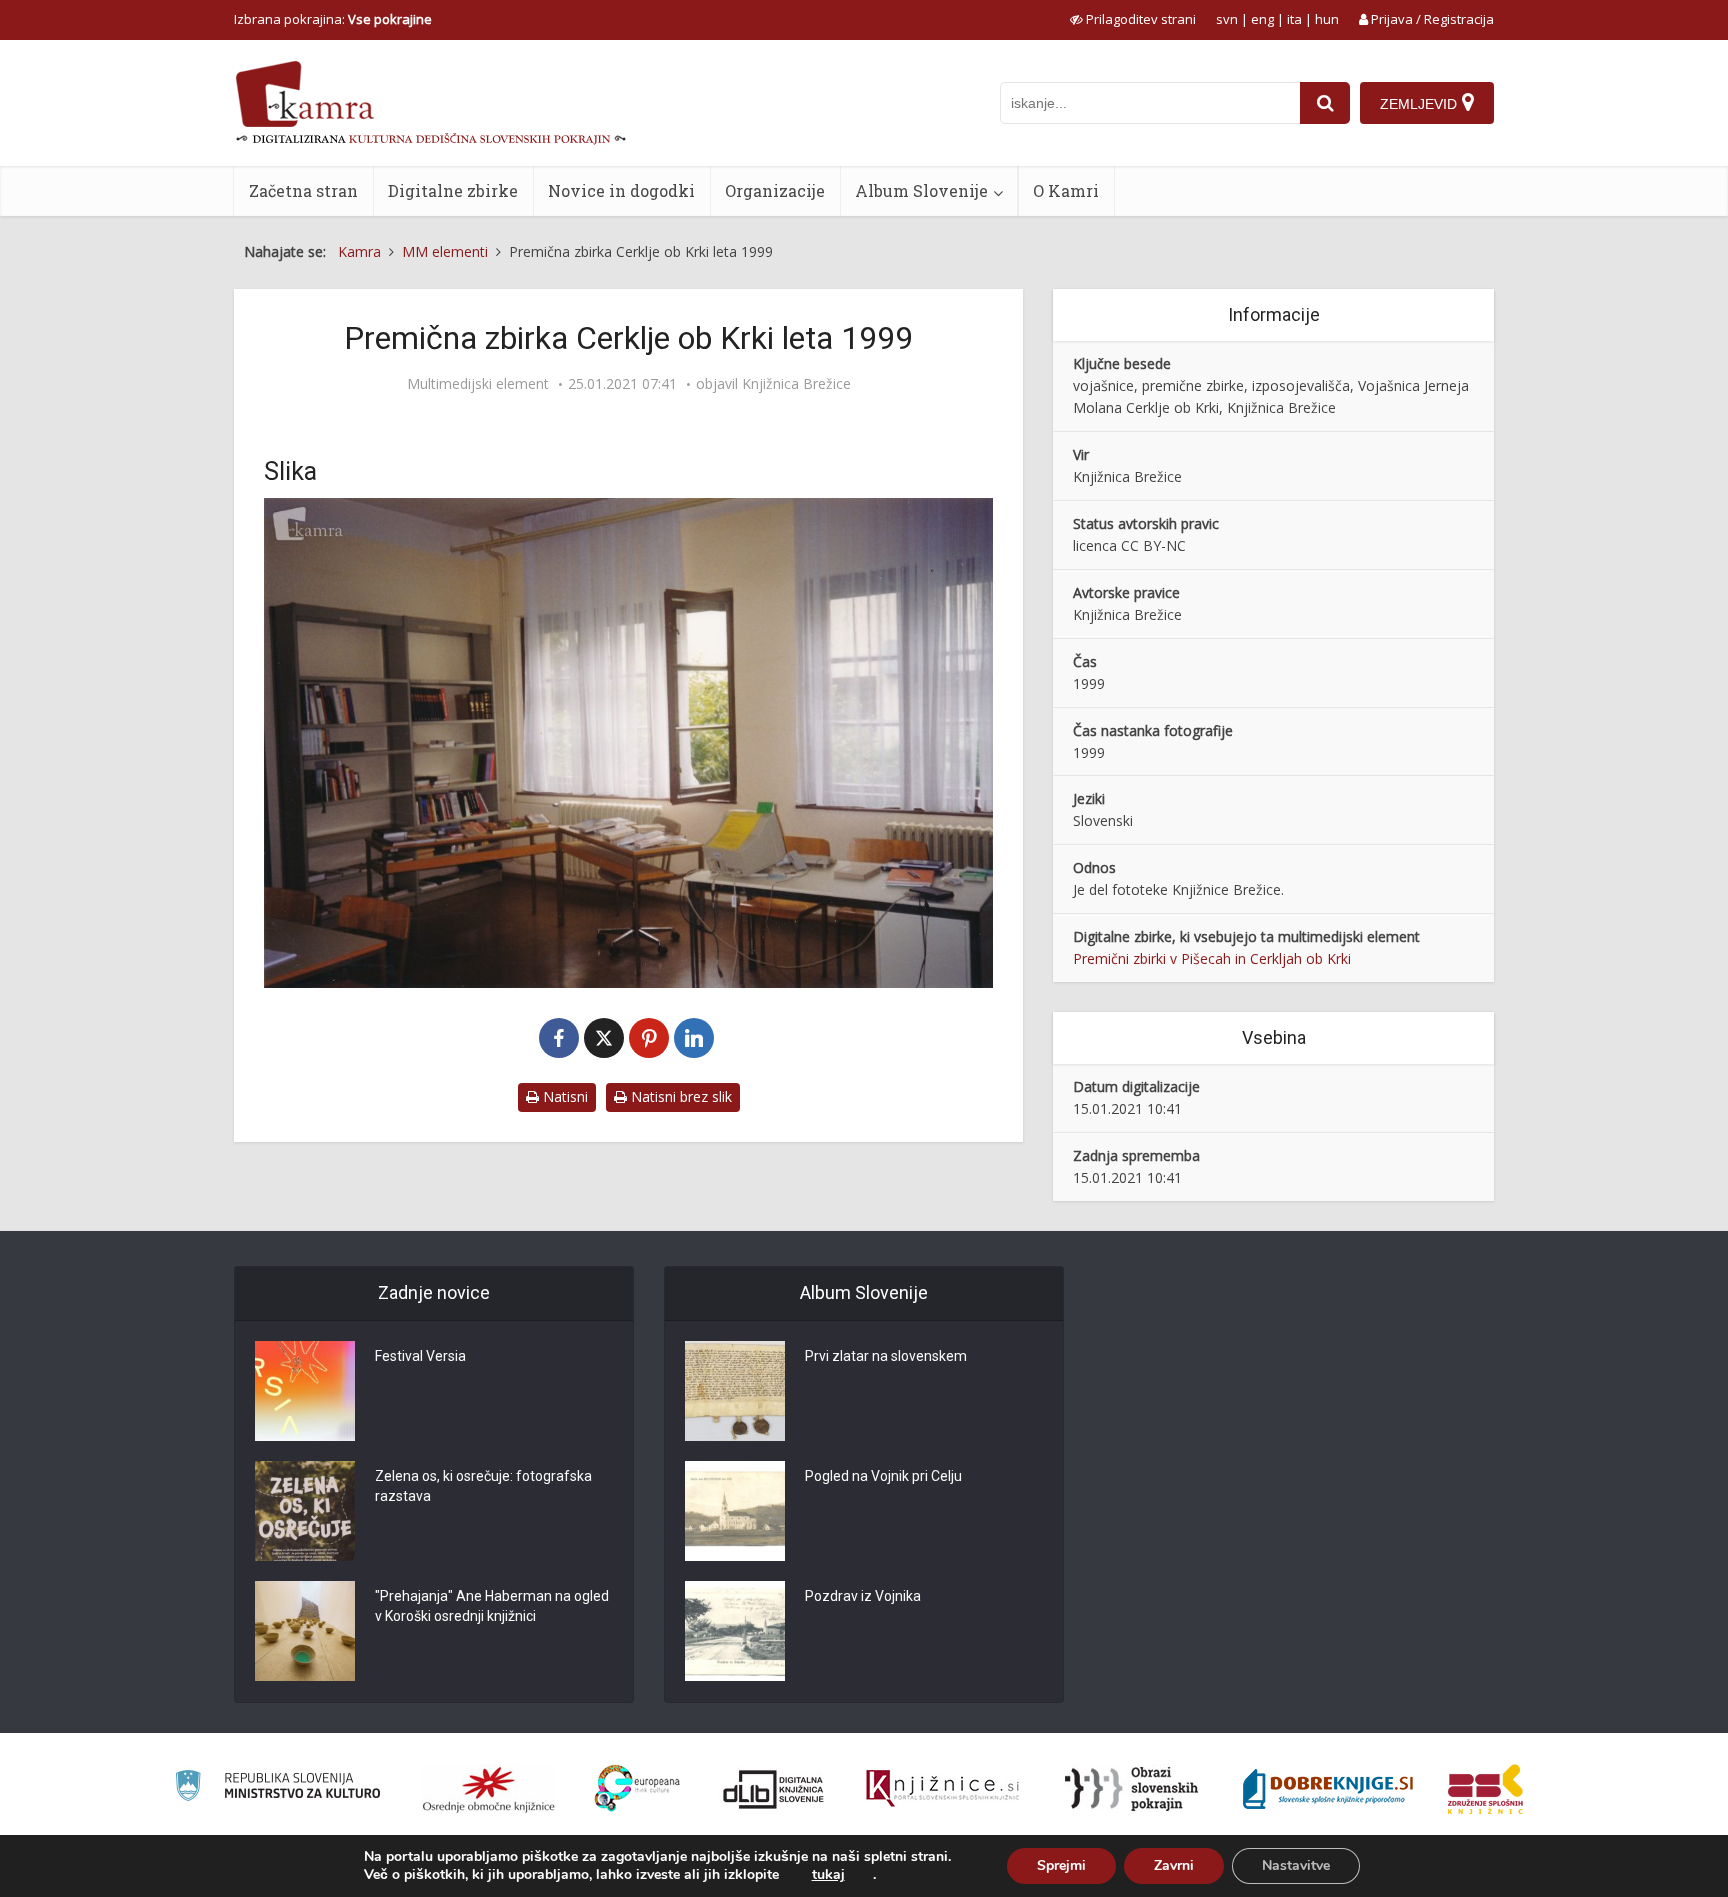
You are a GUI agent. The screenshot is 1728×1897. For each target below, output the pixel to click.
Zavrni (1174, 1865)
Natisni (563, 1096)
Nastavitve (1296, 1865)
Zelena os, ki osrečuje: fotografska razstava (483, 1486)
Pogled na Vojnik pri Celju (883, 1476)
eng (1262, 19)
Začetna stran (303, 190)
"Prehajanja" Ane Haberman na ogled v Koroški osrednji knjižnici (492, 1606)
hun (1327, 19)
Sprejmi (1061, 1865)
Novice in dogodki (621, 190)
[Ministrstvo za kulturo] (277, 1788)
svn (1227, 19)
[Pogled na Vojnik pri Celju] (735, 1511)
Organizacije (775, 190)
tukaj (828, 1875)
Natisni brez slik (679, 1096)
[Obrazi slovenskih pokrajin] (1131, 1789)
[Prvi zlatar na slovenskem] (735, 1391)
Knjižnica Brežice (796, 384)
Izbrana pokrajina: (333, 19)
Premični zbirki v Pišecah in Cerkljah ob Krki (1212, 958)
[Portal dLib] (774, 1789)
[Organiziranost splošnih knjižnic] (489, 1789)
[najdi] (1325, 103)
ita (1294, 19)
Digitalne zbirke (453, 190)
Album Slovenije (921, 190)
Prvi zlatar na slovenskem (886, 1356)
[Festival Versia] (305, 1391)
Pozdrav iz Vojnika (863, 1596)
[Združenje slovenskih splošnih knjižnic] (942, 1789)
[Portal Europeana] (637, 1788)
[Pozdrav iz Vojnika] (735, 1631)
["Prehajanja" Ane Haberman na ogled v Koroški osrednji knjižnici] (305, 1631)
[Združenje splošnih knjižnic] (1485, 1789)
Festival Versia (420, 1356)
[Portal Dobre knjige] (1328, 1789)
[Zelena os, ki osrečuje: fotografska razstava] (305, 1511)
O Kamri (1066, 190)
